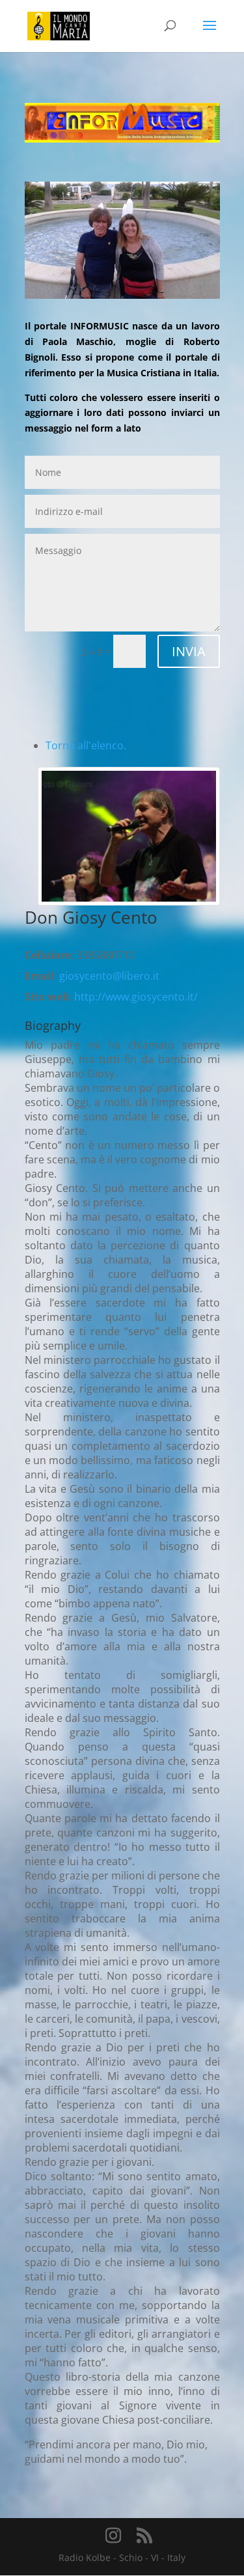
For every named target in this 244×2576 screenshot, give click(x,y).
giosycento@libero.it (109, 976)
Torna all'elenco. (86, 745)
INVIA (189, 651)
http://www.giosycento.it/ (136, 997)
